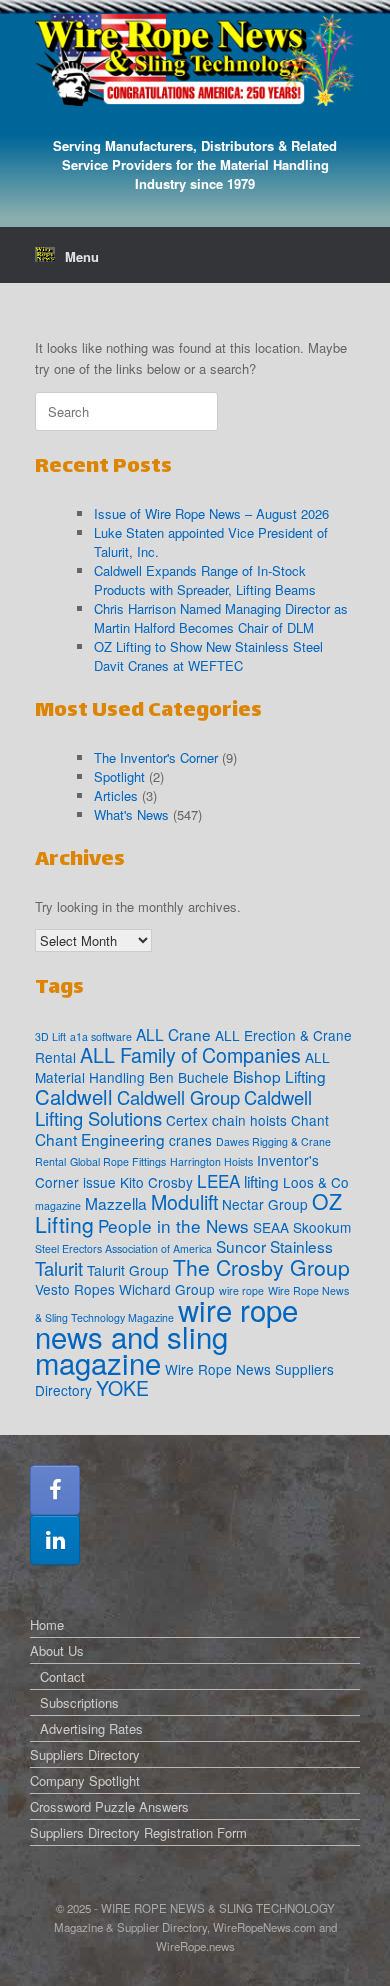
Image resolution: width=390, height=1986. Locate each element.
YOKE (122, 1388)
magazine (58, 1205)
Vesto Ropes (75, 1289)
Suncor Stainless (274, 1246)
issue (99, 1182)
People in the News (173, 1225)
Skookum (322, 1227)
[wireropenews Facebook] (55, 1490)
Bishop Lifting (279, 1076)
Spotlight (119, 776)
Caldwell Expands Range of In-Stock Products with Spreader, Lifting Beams (205, 580)
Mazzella (116, 1203)
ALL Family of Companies (190, 1055)
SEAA (271, 1227)
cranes (190, 1140)
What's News (131, 814)
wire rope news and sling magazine (166, 1335)
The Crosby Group (261, 1267)
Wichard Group (167, 1289)
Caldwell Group (178, 1097)
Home (47, 1624)
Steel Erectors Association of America (123, 1248)
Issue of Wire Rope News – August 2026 (211, 513)
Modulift (184, 1202)
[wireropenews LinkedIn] (55, 1540)
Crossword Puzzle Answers (109, 1806)
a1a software (101, 1036)
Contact (62, 1676)
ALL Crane (173, 1034)
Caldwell (74, 1096)
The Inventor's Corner (156, 757)
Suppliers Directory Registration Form (138, 1832)
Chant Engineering (100, 1139)
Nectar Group (265, 1204)
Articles (116, 795)
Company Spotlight (85, 1780)
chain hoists (249, 1120)
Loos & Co (316, 1182)
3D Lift (50, 1036)
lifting (261, 1181)
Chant (310, 1120)
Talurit (59, 1268)
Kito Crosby (156, 1182)
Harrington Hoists (211, 1161)
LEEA (218, 1180)
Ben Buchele (189, 1077)
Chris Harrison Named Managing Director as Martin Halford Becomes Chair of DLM (221, 618)
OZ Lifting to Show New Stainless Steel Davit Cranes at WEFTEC (208, 656)
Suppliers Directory (85, 1754)
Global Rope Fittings (118, 1161)
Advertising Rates (91, 1728)
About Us (57, 1650)
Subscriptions (79, 1702)
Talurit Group (128, 1270)
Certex (187, 1120)
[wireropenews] (195, 60)
